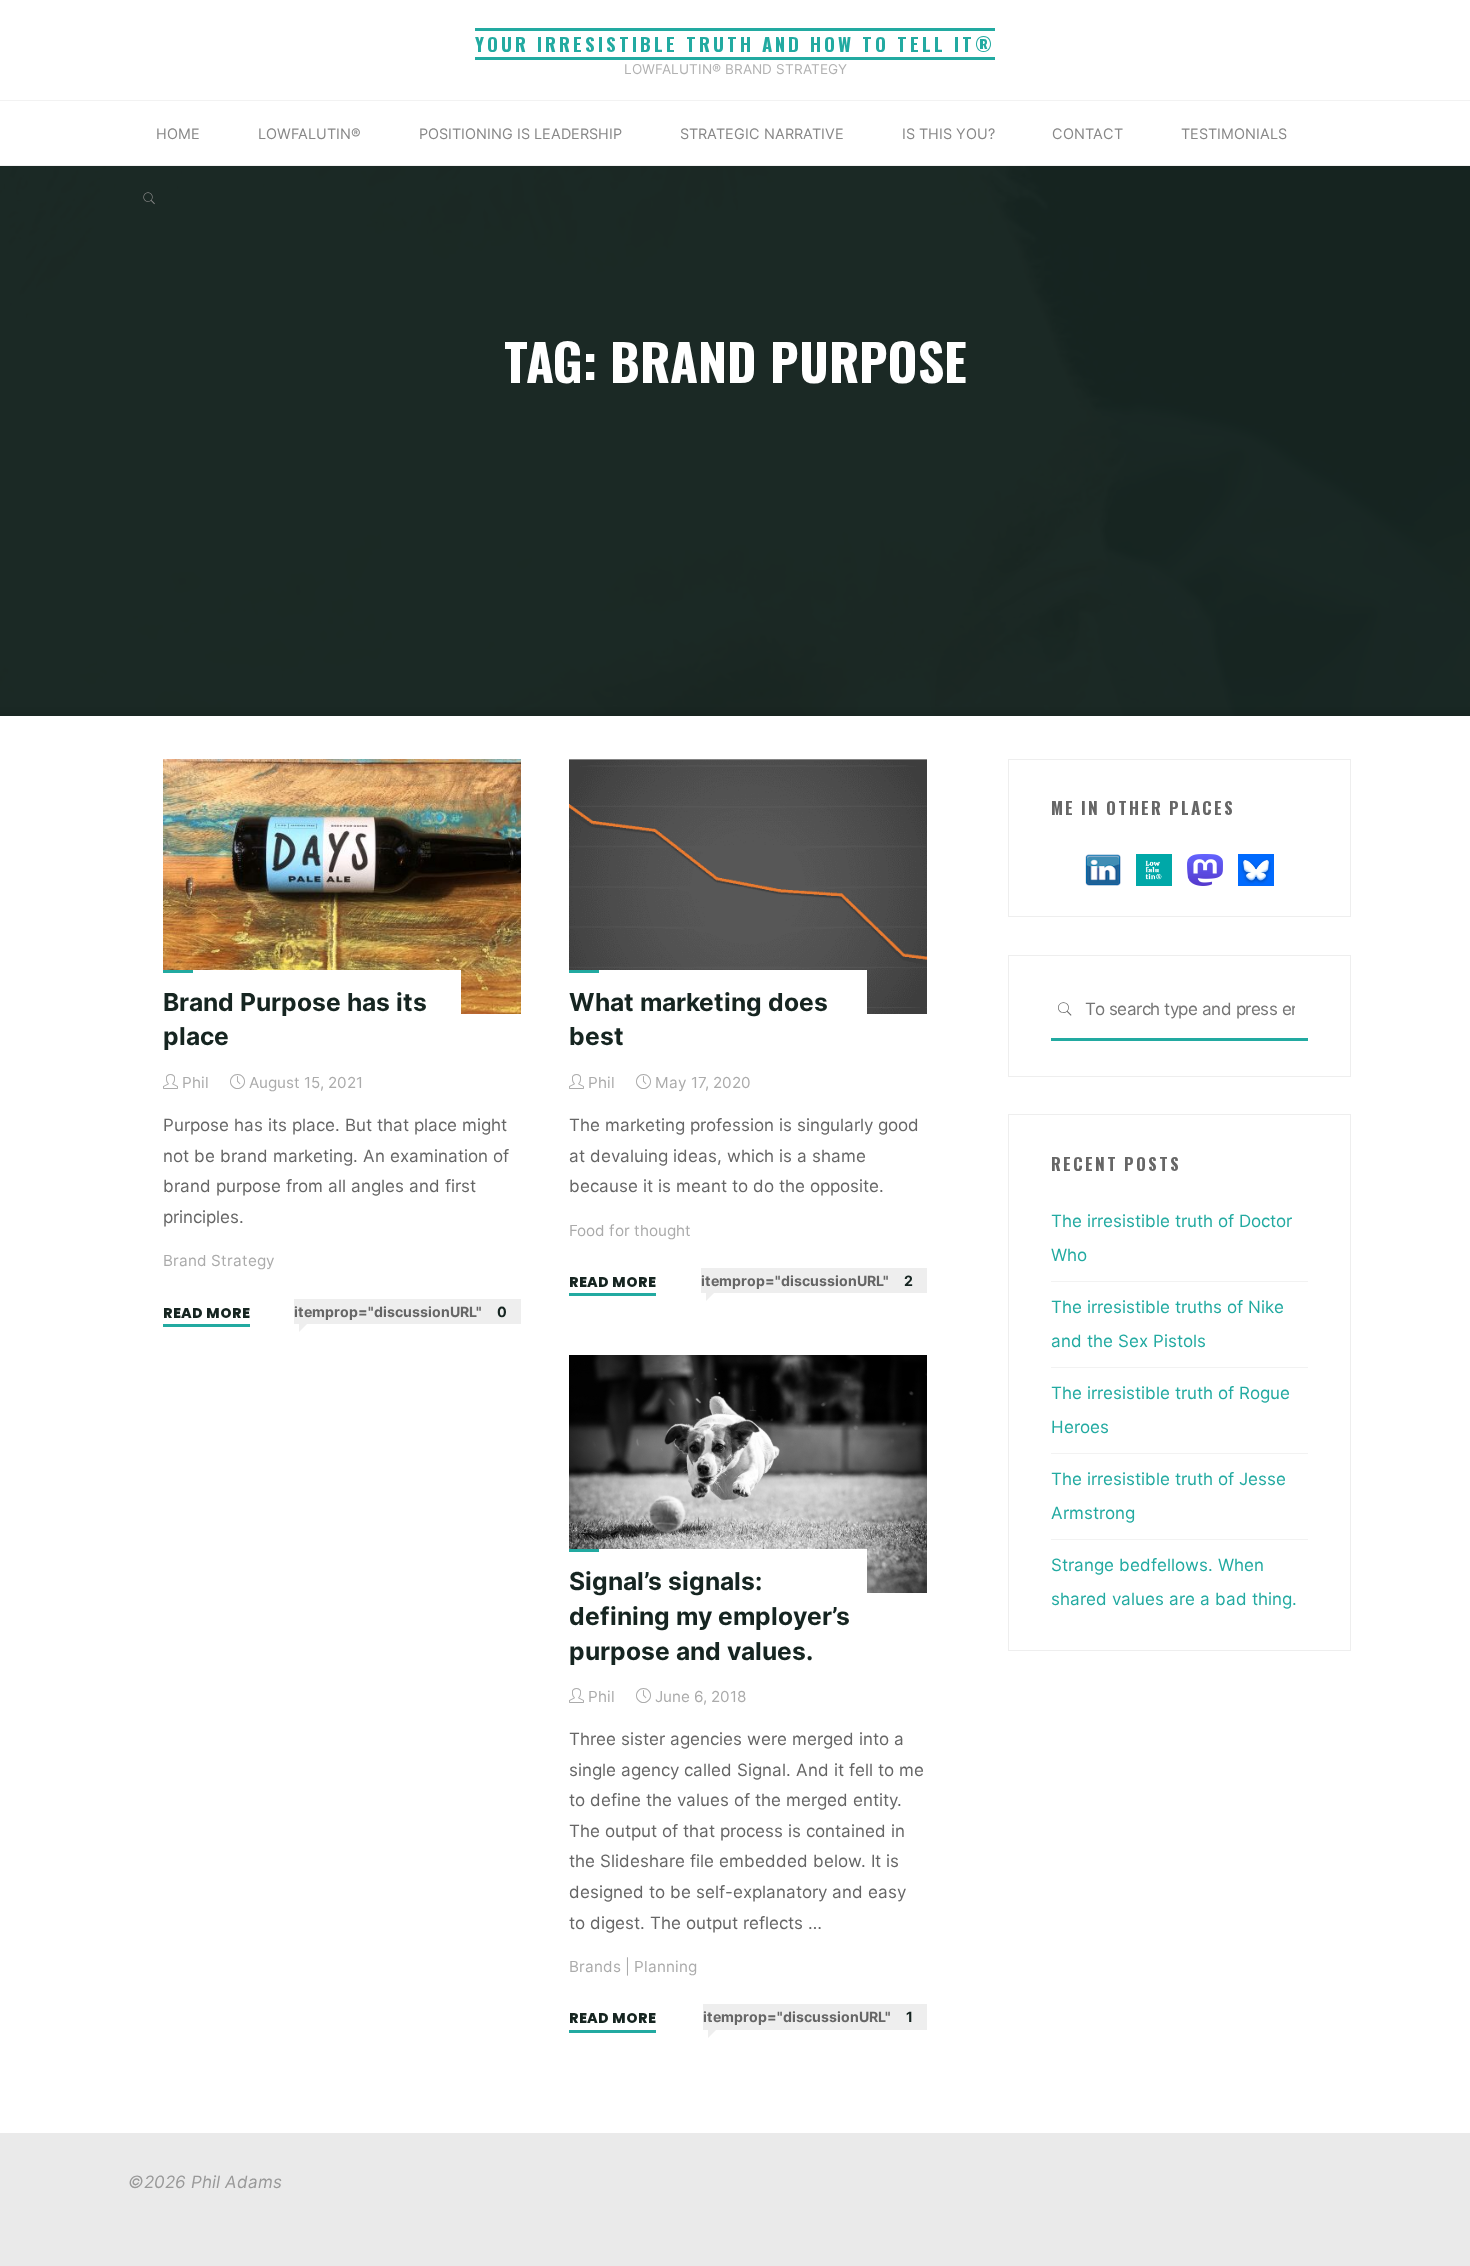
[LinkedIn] (1103, 868)
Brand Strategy (219, 1260)
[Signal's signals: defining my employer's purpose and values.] (748, 1474)
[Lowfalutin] (1154, 868)
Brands (595, 1966)
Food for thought (630, 1229)
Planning (665, 1966)
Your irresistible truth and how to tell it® (735, 43)
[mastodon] (1205, 868)
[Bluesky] (1256, 868)
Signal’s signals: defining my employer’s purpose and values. (709, 1615)
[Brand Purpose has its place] (342, 886)
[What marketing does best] (748, 886)
